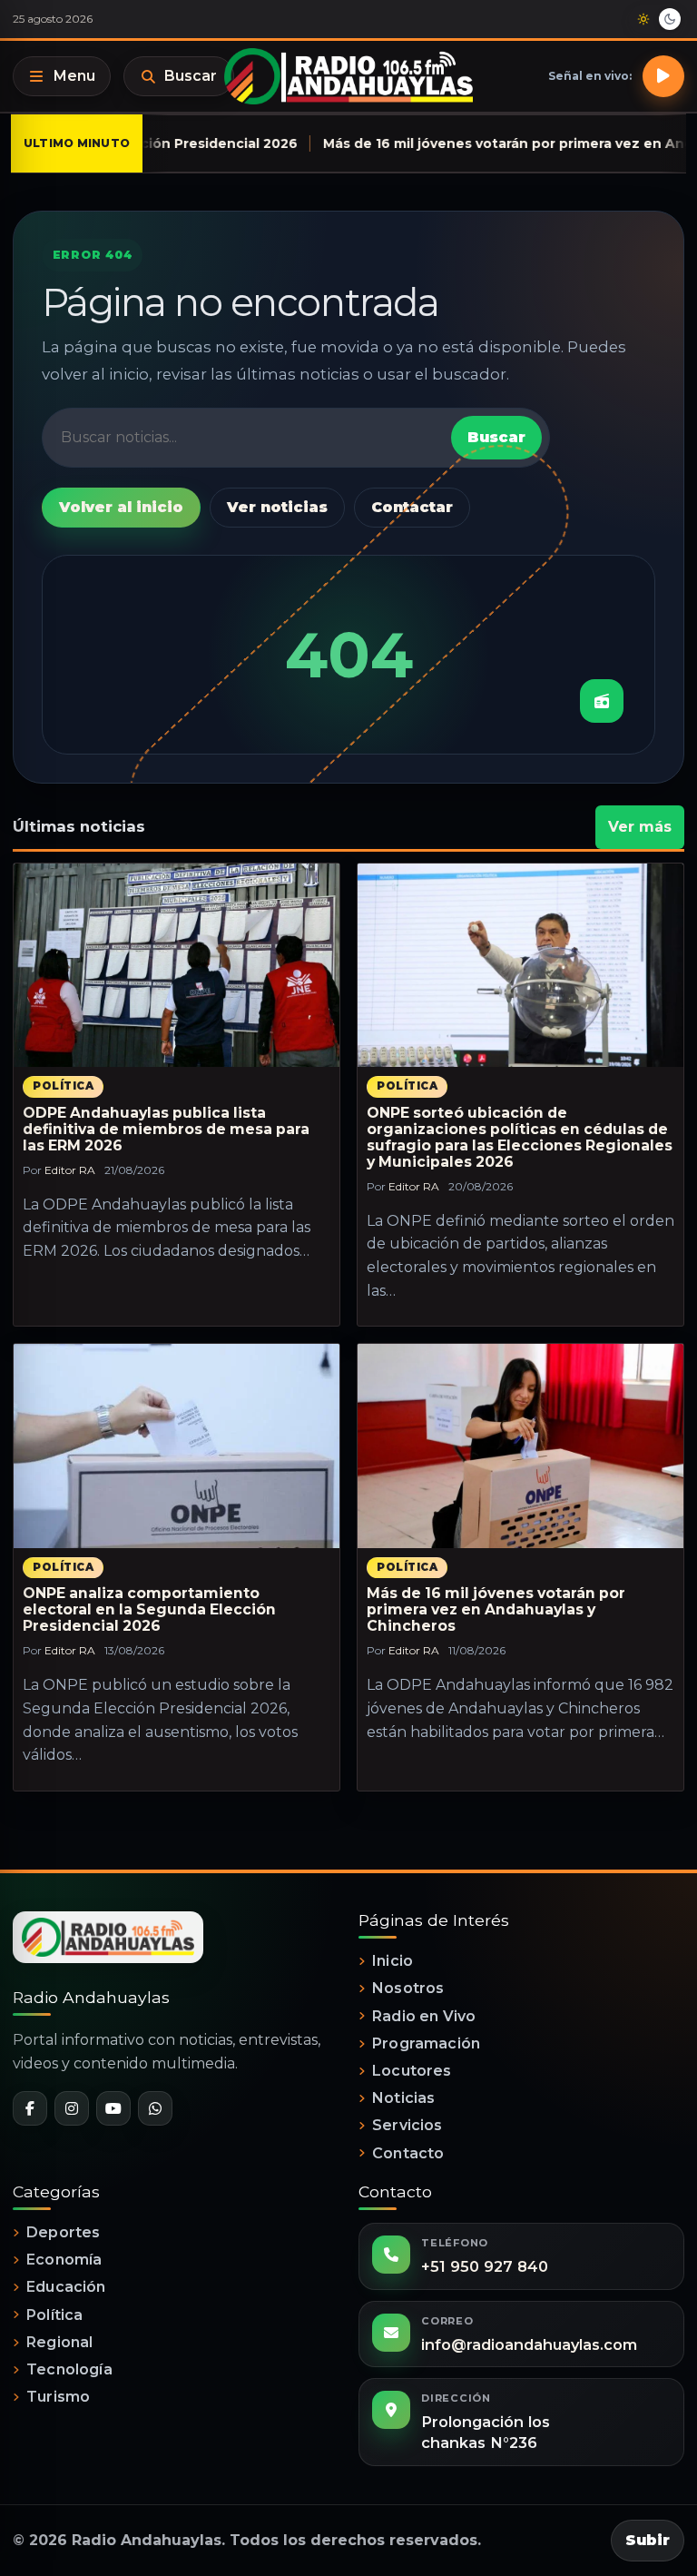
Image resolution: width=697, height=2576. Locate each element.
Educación (66, 2287)
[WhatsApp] (155, 2108)
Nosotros (408, 1988)
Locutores (412, 2071)
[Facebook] (30, 2108)
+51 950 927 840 (485, 2266)
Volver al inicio (121, 507)
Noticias (403, 2098)
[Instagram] (72, 2108)
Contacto (408, 2153)
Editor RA (70, 1170)
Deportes (63, 2232)
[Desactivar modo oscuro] (656, 19)
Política (63, 1086)
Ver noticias (277, 507)
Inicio (393, 1961)
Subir (648, 2540)
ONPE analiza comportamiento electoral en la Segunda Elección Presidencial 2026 (149, 1609)
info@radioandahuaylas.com (529, 2344)
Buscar (191, 76)
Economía (64, 2260)
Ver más (640, 827)
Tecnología (69, 2369)
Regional (59, 2342)
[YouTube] (113, 2108)
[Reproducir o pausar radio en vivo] (663, 76)
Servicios (407, 2125)
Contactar (412, 507)
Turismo (58, 2397)
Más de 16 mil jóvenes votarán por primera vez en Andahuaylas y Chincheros (496, 1609)
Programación (426, 2043)
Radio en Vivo (424, 2016)
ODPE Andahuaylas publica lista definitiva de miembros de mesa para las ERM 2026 (166, 1129)
